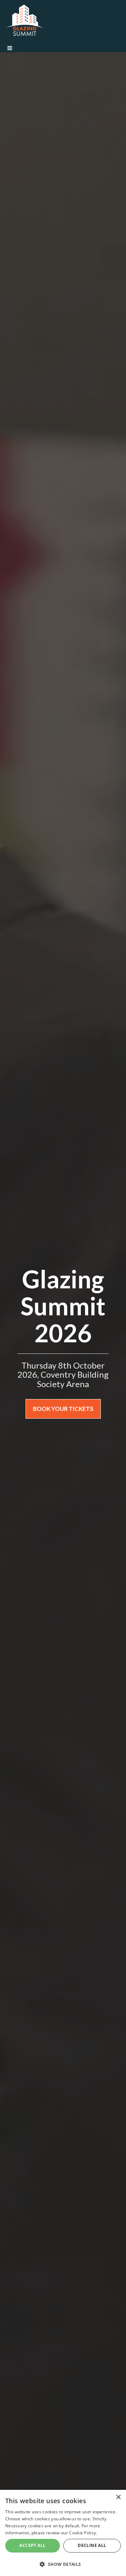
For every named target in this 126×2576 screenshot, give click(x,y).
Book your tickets (63, 1409)
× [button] (118, 2497)
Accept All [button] (32, 2545)
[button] (63, 2564)
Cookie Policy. (83, 2533)
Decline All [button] (92, 2545)
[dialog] (63, 2533)
